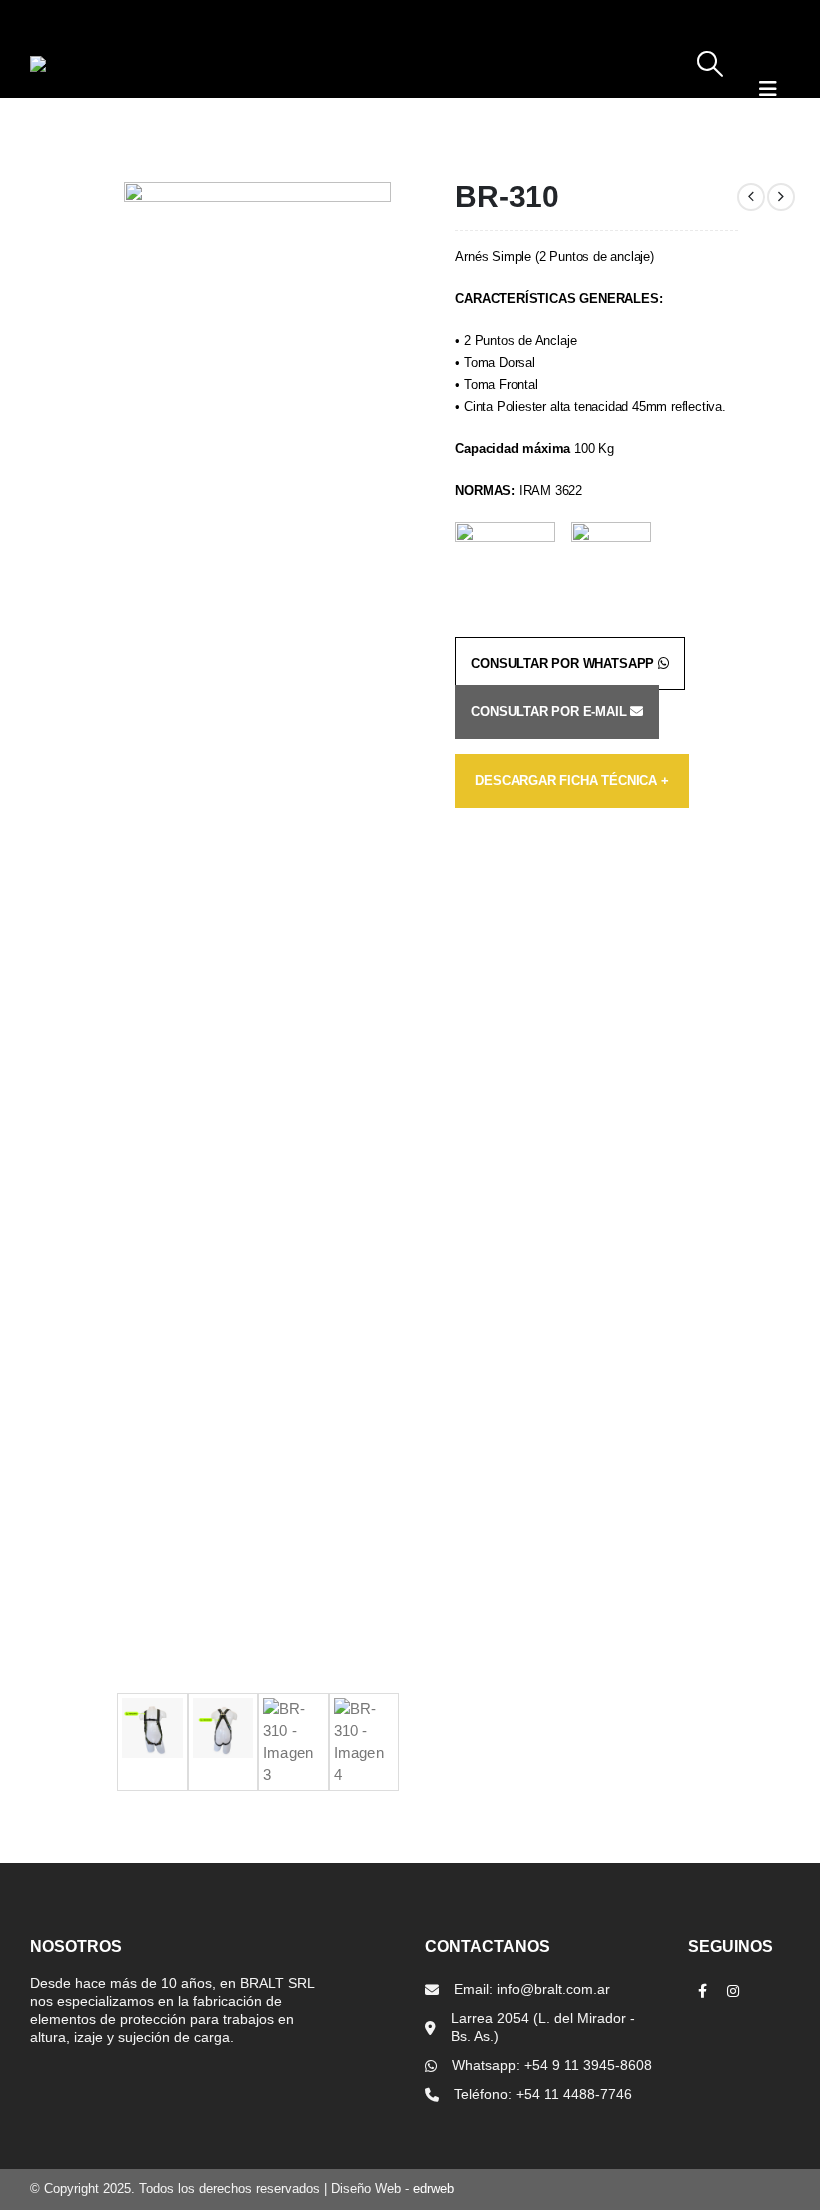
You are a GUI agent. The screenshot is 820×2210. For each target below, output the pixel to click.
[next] (781, 197)
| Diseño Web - (387, 2189)
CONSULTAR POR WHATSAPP (564, 663)
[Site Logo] (110, 64)
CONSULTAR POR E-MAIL (550, 711)
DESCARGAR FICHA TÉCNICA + (571, 780)
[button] (710, 74)
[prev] (751, 197)
